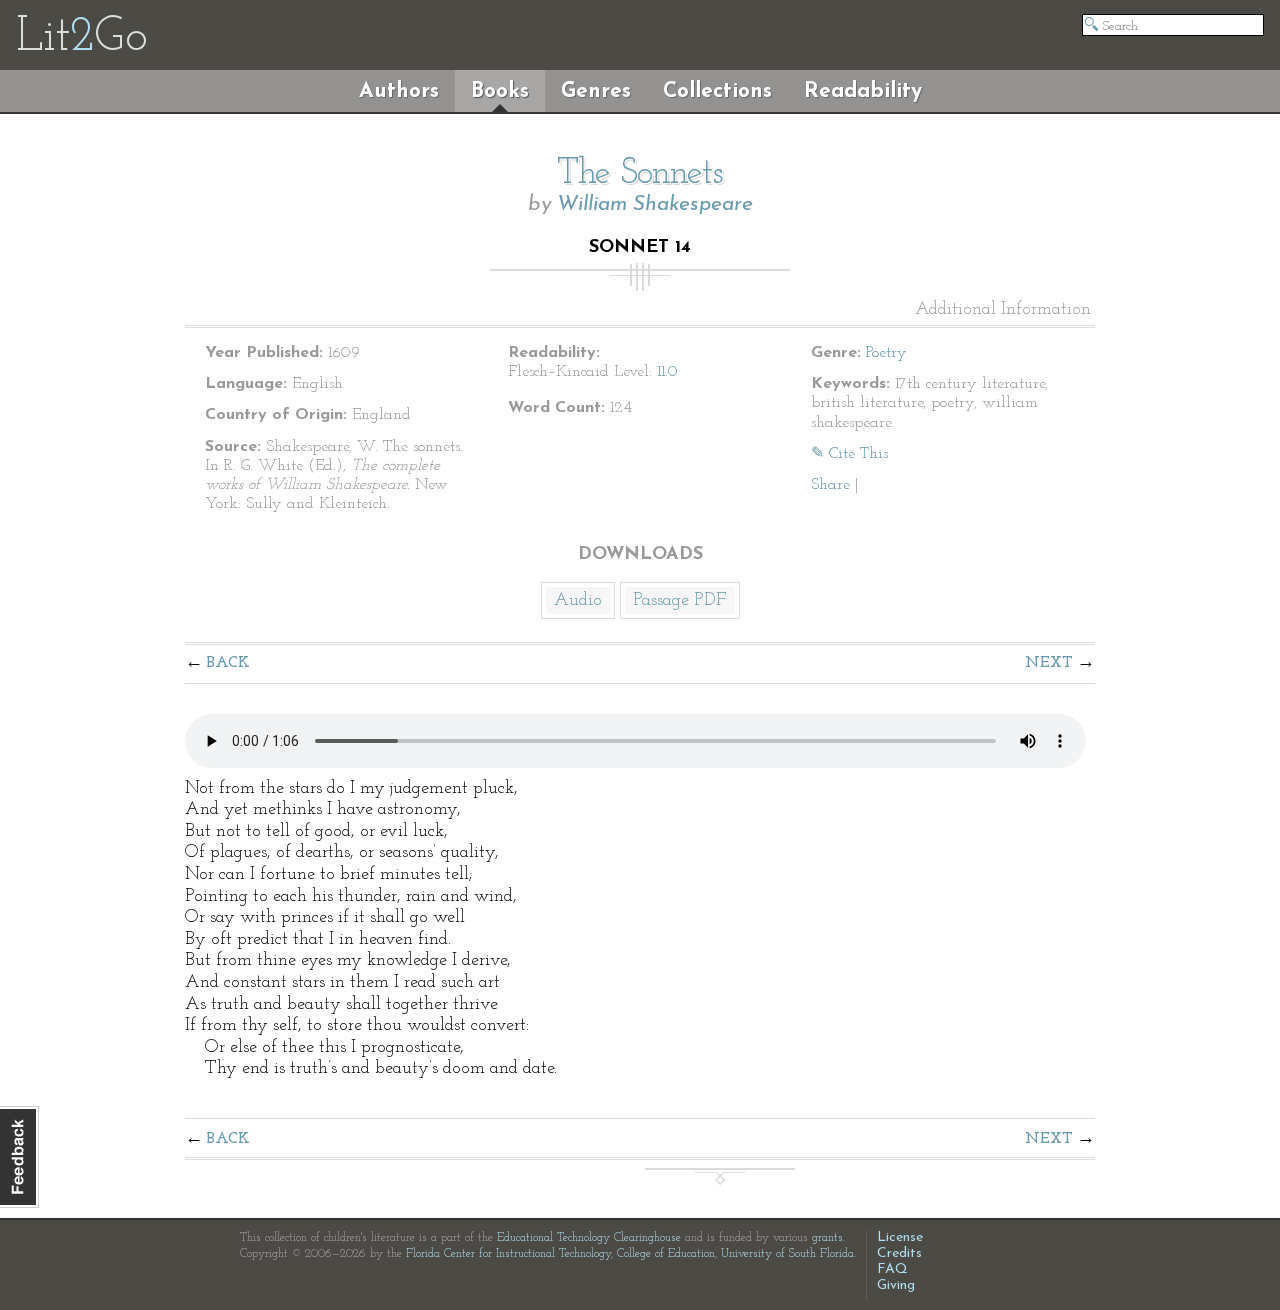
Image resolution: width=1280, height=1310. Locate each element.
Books (500, 91)
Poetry (886, 353)
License (900, 1237)
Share (830, 485)
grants (827, 1238)
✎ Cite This (849, 454)
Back (228, 663)
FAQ (892, 1269)
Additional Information (1003, 310)
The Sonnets (640, 174)
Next (1049, 663)
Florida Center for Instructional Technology (508, 1254)
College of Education (666, 1254)
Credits (899, 1253)
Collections (717, 91)
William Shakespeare (655, 204)
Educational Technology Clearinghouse (589, 1238)
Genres (596, 91)
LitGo (81, 38)
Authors (399, 91)
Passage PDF (680, 601)
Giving (896, 1285)
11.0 (667, 372)
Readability (863, 91)
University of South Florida (787, 1254)
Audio (578, 601)
